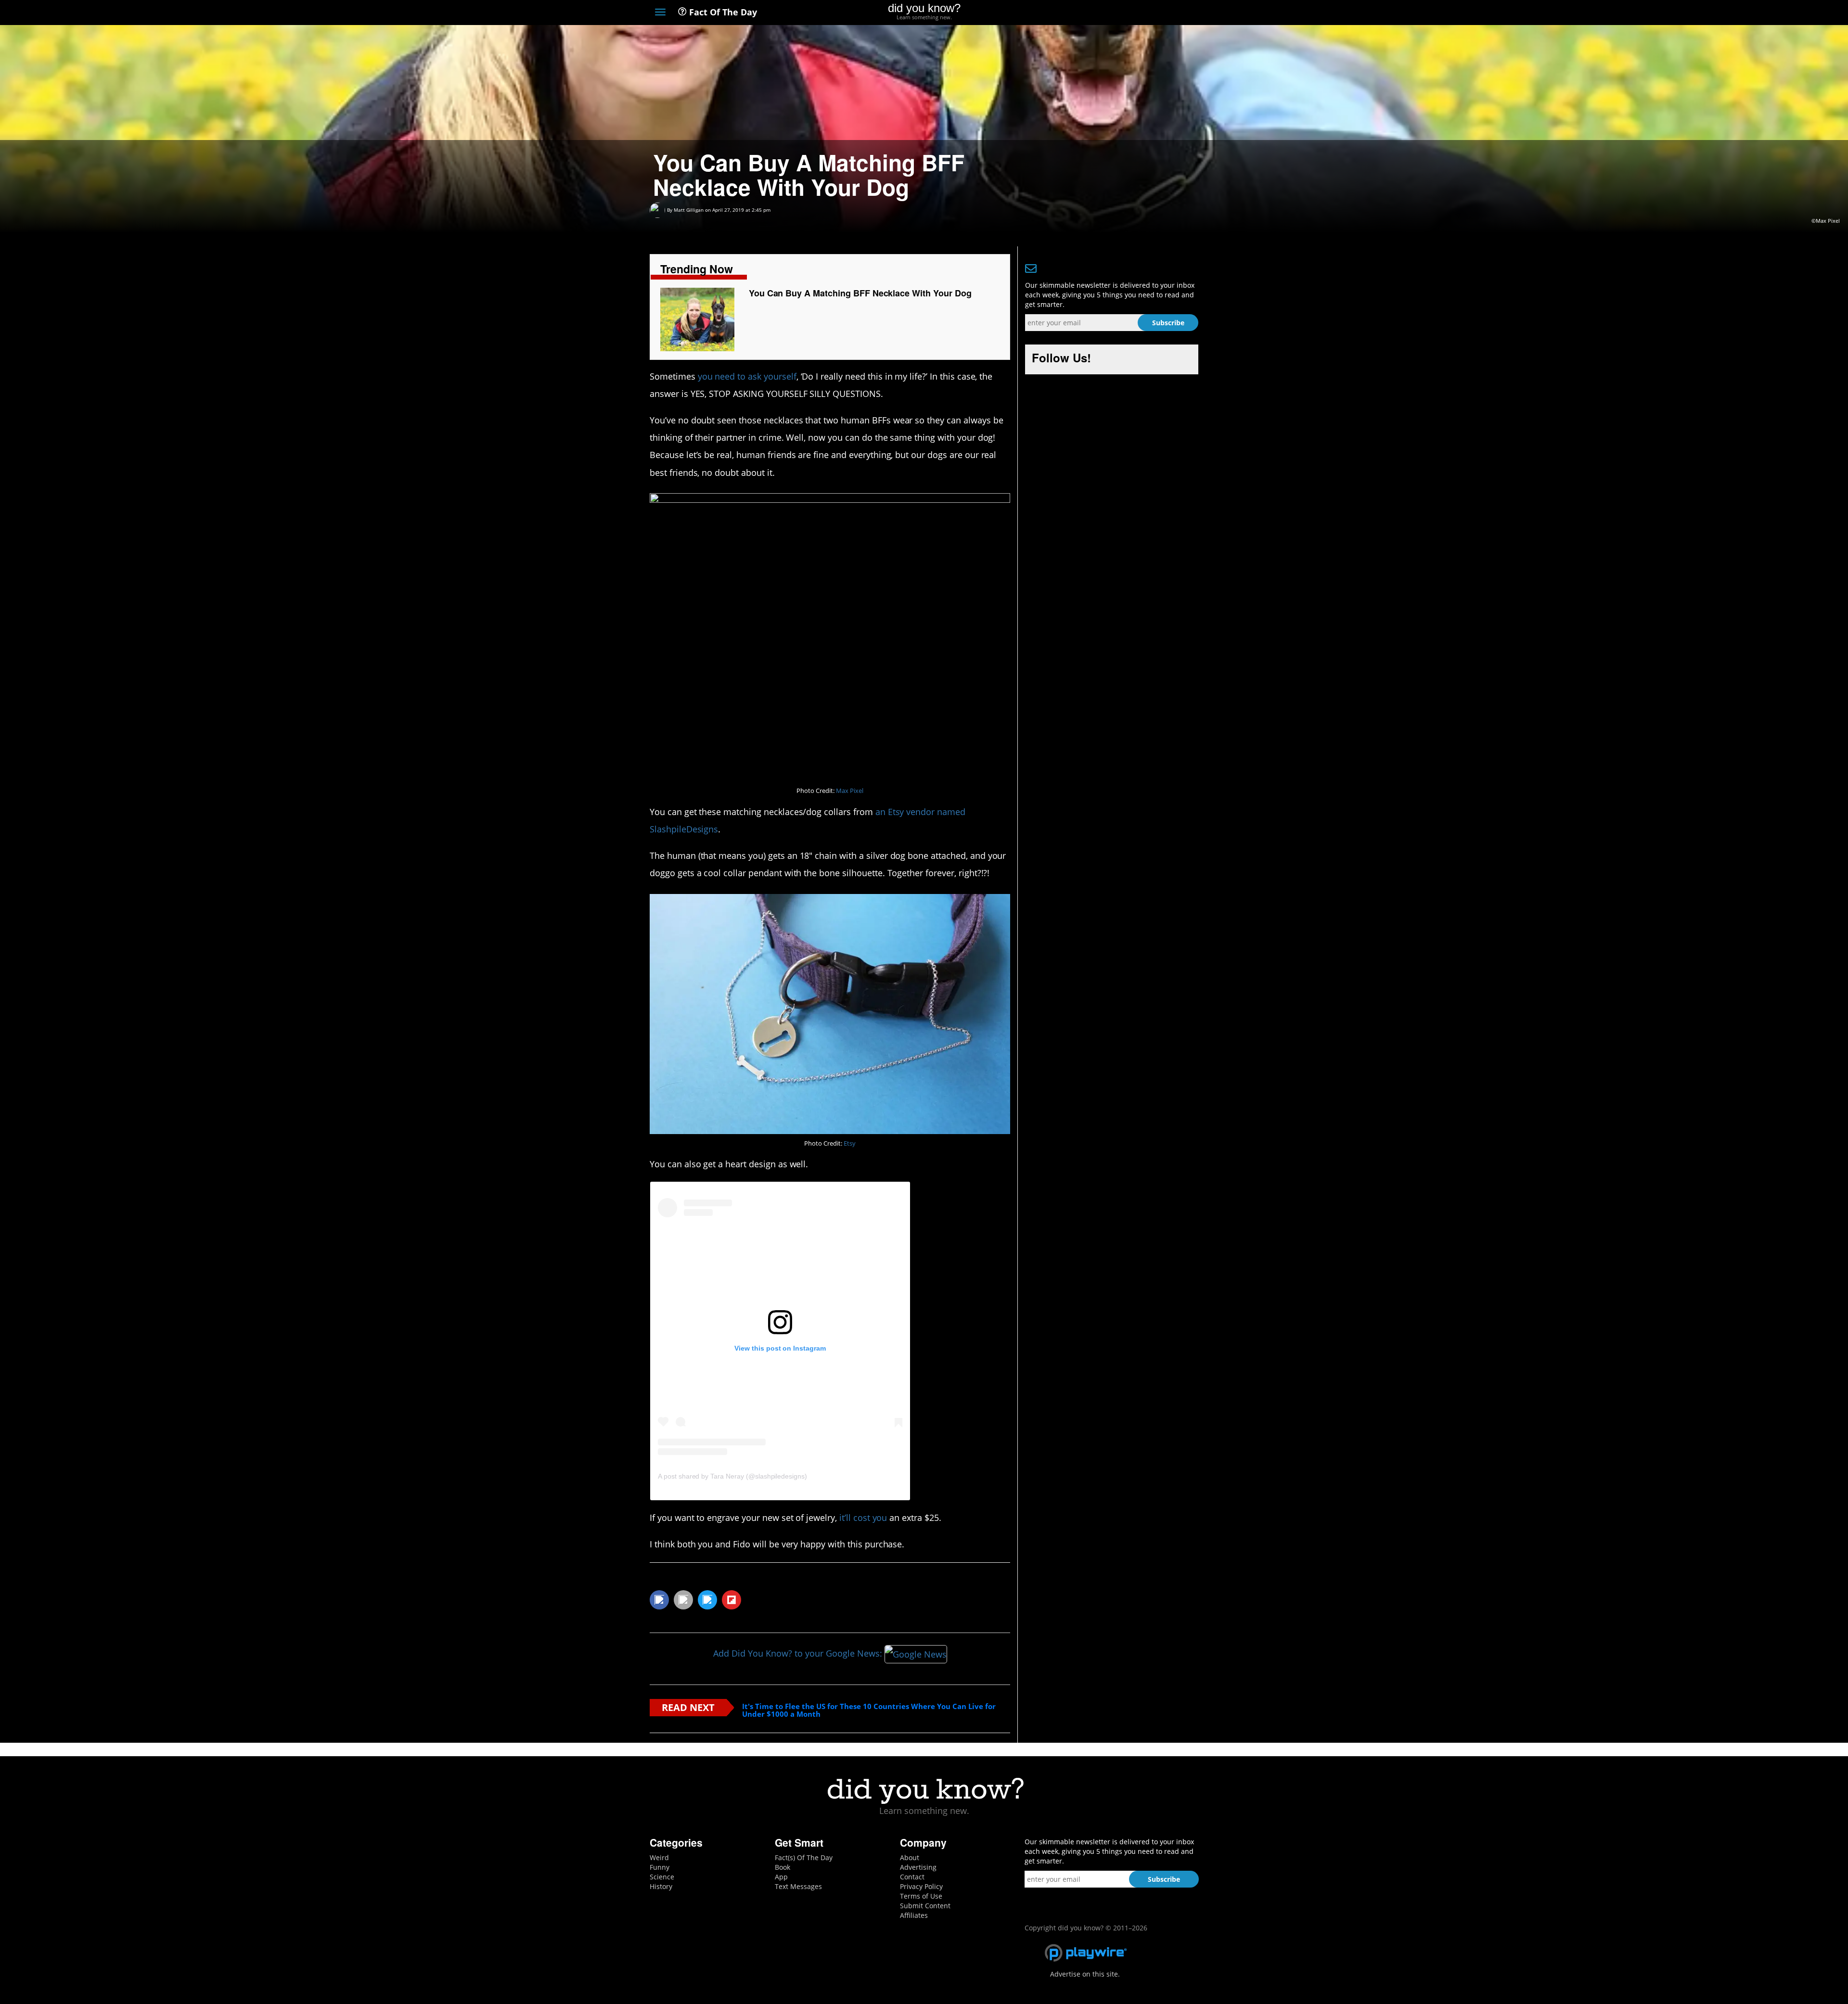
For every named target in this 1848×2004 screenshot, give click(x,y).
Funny (660, 1867)
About (910, 1857)
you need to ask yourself (747, 376)
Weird (659, 1857)
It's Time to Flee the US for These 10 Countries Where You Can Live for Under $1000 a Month (869, 1710)
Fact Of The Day (722, 12)
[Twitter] (1140, 13)
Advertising (918, 1867)
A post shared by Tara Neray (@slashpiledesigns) (732, 1476)
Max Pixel (850, 791)
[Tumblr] (1176, 13)
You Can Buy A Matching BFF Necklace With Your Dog (860, 293)
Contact (912, 1877)
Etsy (850, 1143)
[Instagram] (1158, 13)
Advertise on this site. (1085, 1974)
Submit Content (925, 1906)
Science (662, 1877)
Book (783, 1867)
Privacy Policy (921, 1886)
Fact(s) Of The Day (804, 1857)
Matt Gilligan (689, 210)
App (781, 1877)
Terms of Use (921, 1896)
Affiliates (914, 1915)
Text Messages (798, 1886)
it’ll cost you (863, 1518)
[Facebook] (1123, 13)
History (661, 1886)
